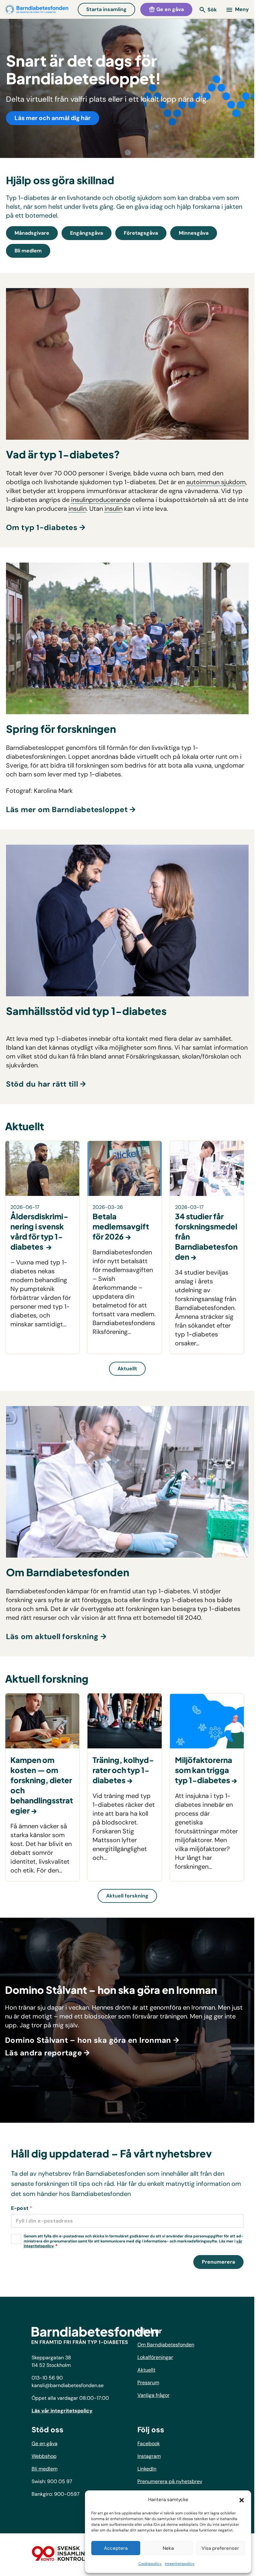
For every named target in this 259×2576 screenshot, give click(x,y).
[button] (242, 2500)
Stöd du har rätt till (42, 1084)
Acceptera (116, 2548)
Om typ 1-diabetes (42, 527)
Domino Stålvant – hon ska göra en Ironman (88, 2040)
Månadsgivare (32, 233)
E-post (22, 2208)
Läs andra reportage (43, 2053)
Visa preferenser (220, 2548)
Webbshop (44, 2456)
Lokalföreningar (155, 2357)
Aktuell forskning (127, 1895)
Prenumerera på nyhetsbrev (170, 2481)
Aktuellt (127, 1369)
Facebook (149, 2443)
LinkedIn (147, 2469)
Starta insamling (106, 9)
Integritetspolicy (180, 2564)
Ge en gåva (169, 9)
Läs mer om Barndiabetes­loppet (67, 809)
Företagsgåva (141, 233)
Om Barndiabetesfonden (166, 2345)
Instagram (149, 2456)
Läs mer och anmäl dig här (53, 118)
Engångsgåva (87, 233)
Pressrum (148, 2383)
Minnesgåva (194, 233)
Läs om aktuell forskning (52, 1636)
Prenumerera (218, 2262)
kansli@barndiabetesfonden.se (68, 2385)
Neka (168, 2548)
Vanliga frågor (154, 2395)
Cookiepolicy (150, 2564)
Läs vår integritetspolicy (62, 2411)
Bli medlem (28, 251)
